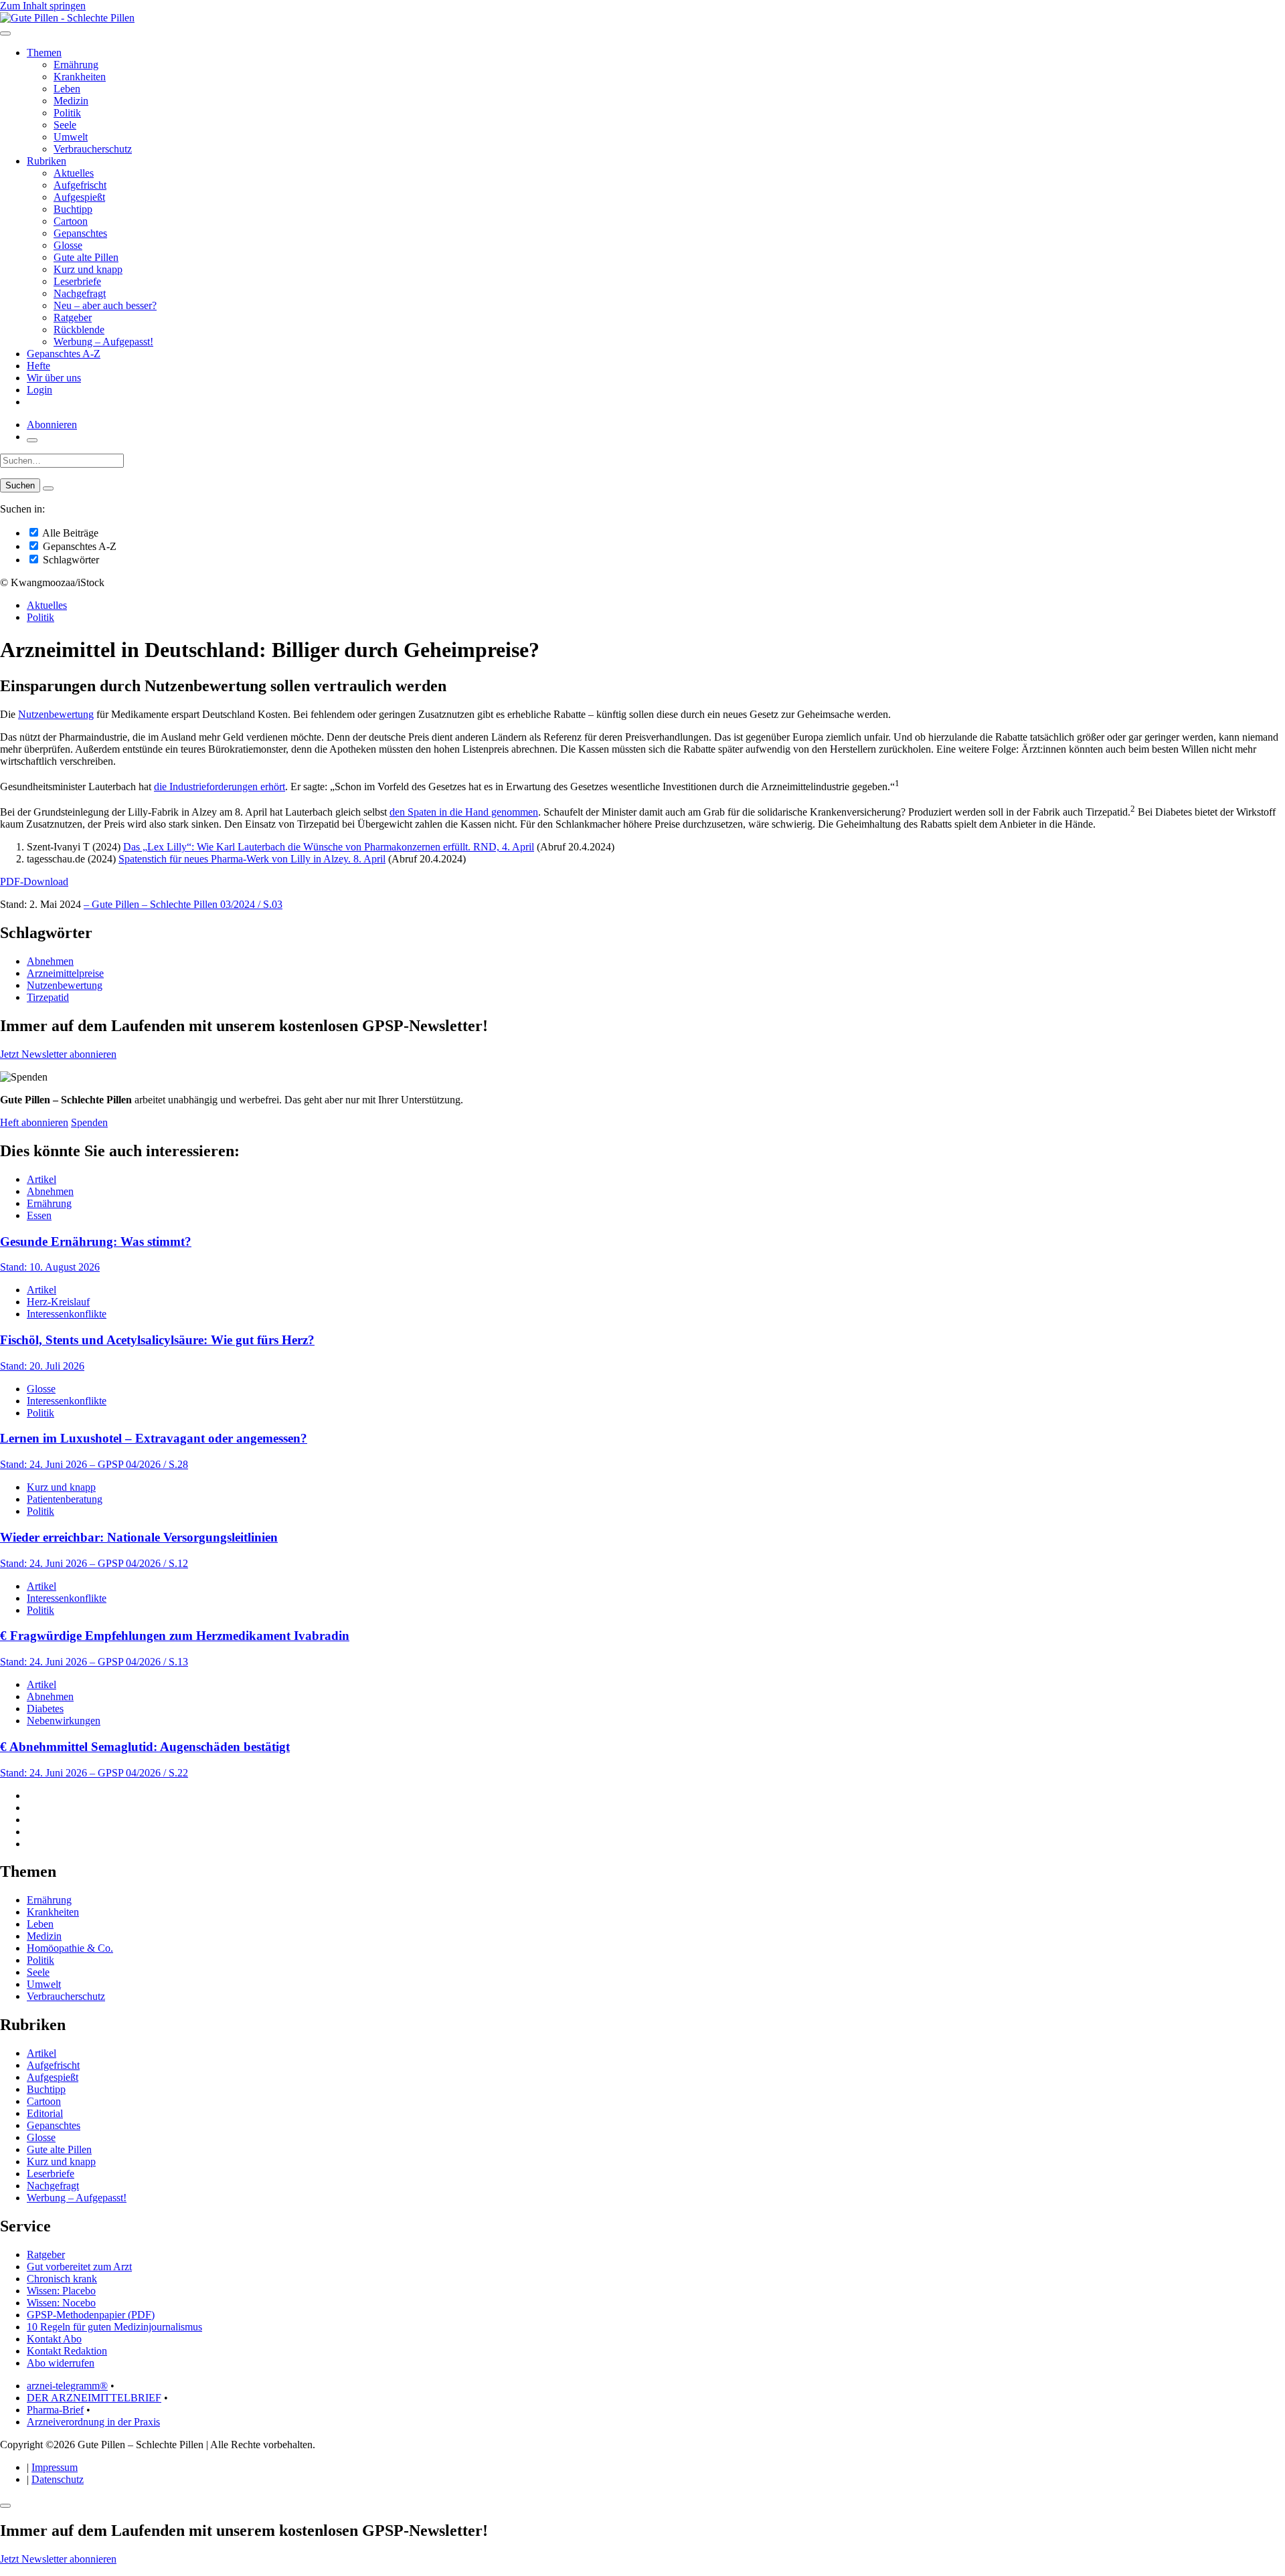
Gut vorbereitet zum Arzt (79, 2267)
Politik (67, 113)
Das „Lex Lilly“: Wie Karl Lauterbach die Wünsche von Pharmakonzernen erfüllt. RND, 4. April (329, 847)
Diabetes (45, 1709)
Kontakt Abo (54, 2339)
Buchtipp (73, 209)
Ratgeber (73, 317)
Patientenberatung (65, 1499)
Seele (65, 125)
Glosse (68, 245)
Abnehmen (50, 961)
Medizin (71, 101)
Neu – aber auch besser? (105, 305)
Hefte (38, 366)
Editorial (45, 2113)
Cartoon (71, 221)
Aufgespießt (79, 197)
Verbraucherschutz (93, 149)
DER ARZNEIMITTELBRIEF (94, 2398)
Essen (39, 1215)
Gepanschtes (80, 233)
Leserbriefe (77, 281)
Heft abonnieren (34, 1122)
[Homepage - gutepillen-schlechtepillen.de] (67, 18)
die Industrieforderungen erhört (220, 787)
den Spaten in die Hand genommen (464, 812)
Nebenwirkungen (64, 1721)
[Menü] (5, 33)
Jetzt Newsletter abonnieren (58, 1054)
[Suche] (32, 440)
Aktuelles (74, 173)
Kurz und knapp (88, 269)
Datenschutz (58, 2479)
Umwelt (71, 137)
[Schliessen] (5, 2506)
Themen (44, 53)
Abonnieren (52, 425)
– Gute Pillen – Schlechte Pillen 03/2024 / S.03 (183, 904)
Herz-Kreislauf (58, 1302)
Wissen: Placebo (61, 2291)
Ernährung (76, 65)
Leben (67, 89)
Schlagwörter (70, 560)
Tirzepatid (48, 997)
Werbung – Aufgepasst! (103, 342)
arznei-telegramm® (67, 2386)
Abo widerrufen (61, 2363)
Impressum (55, 2467)
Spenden (89, 1122)
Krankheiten (80, 77)
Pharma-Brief (55, 2410)
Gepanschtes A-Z (64, 354)
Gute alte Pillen (86, 257)
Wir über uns (54, 378)
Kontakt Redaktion (67, 2351)
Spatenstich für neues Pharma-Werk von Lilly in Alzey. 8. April (252, 859)
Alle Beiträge (69, 533)
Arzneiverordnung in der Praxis (93, 2422)
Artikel (41, 1179)
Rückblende (79, 330)
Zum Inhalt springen (43, 6)
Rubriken (47, 161)
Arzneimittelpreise (65, 973)
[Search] (48, 488)
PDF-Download (34, 882)
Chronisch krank (62, 2279)
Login (39, 390)
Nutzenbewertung (56, 714)
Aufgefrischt (80, 185)
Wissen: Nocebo (61, 2303)
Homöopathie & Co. (70, 1948)
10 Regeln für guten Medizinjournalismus (114, 2327)
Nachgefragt (80, 293)
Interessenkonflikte (67, 1314)
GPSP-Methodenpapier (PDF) (91, 2315)
